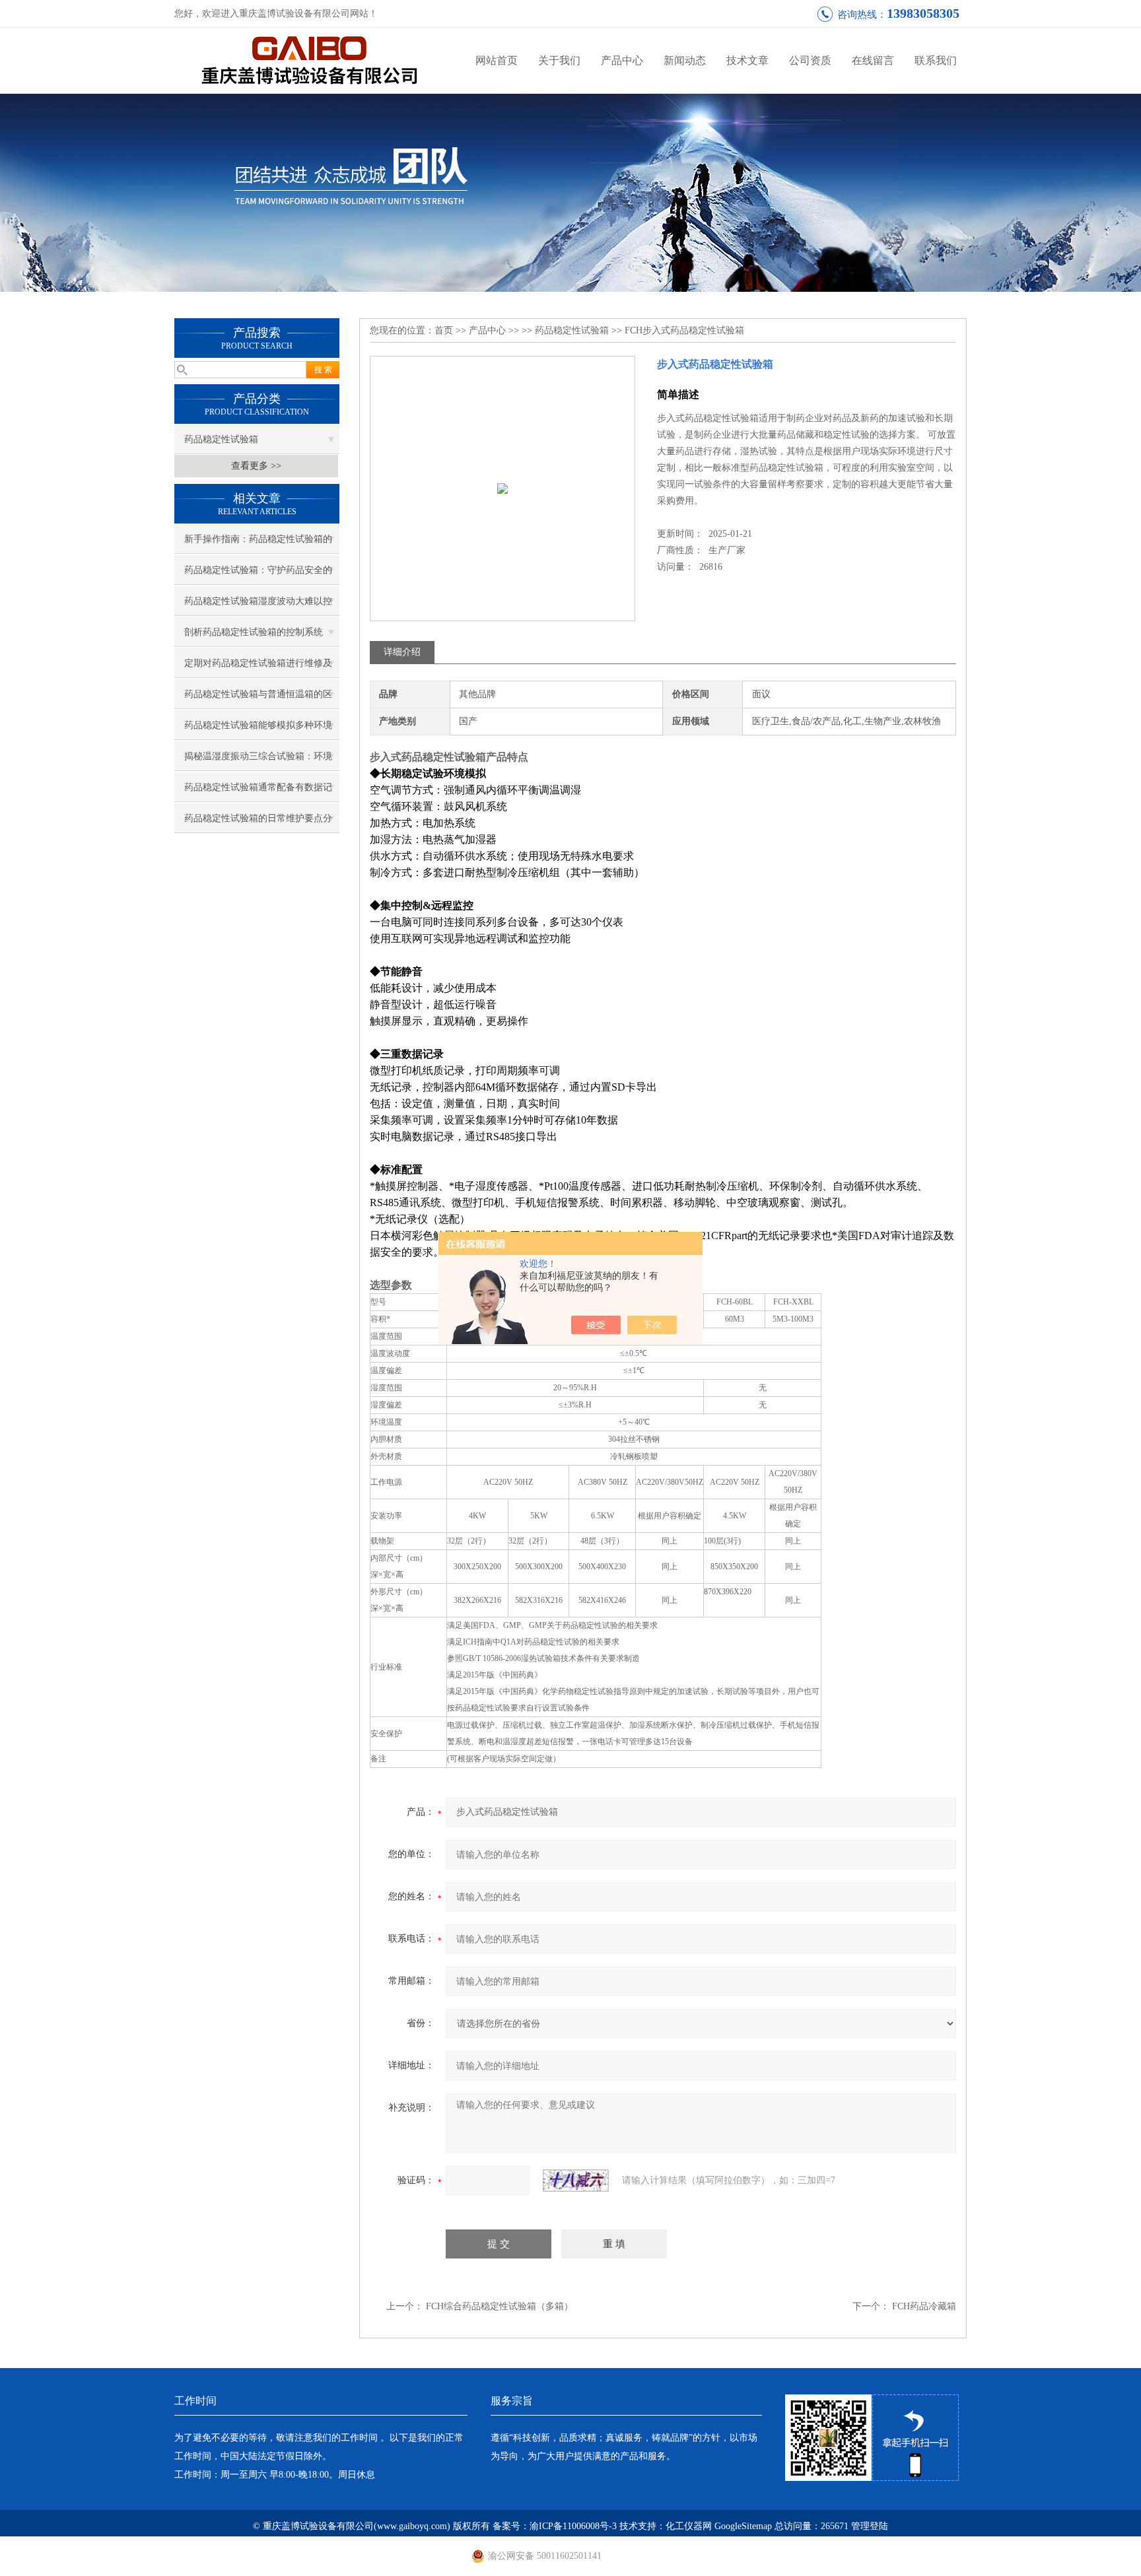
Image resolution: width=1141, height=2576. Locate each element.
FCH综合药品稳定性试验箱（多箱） (500, 2306)
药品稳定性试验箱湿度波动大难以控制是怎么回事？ (258, 606)
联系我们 (936, 60)
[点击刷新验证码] (576, 2181)
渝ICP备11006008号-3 (573, 2526)
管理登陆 (870, 2526)
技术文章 (747, 60)
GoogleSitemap (743, 2526)
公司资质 (810, 60)
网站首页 (497, 60)
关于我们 (559, 60)
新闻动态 (685, 60)
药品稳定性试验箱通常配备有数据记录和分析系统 (258, 792)
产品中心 (622, 60)
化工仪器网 (689, 2526)
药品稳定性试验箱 (221, 439)
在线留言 (873, 60)
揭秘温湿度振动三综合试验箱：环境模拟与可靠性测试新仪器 (258, 761)
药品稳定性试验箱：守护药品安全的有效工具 (258, 575)
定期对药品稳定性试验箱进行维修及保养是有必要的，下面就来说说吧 (258, 668)
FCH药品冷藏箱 (924, 2306)
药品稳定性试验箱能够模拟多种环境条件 (258, 730)
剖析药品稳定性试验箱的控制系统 (254, 632)
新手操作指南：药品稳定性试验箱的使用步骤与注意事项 (258, 544)
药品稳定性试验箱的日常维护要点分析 (258, 823)
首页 (444, 330)
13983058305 (923, 13)
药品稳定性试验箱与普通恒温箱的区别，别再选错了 (258, 699)
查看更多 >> (256, 466)
